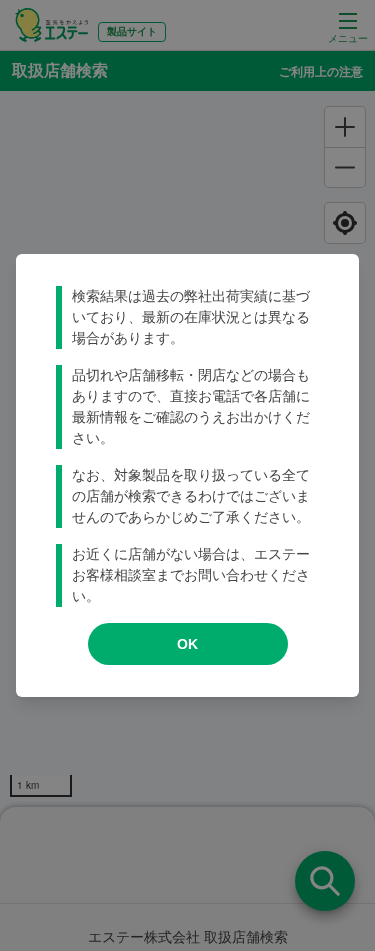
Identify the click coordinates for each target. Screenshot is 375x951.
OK (187, 644)
